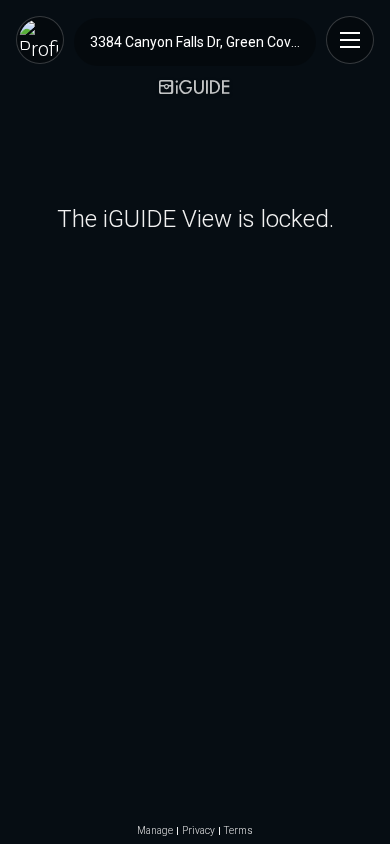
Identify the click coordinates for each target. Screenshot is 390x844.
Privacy (198, 831)
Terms (238, 831)
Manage (155, 831)
